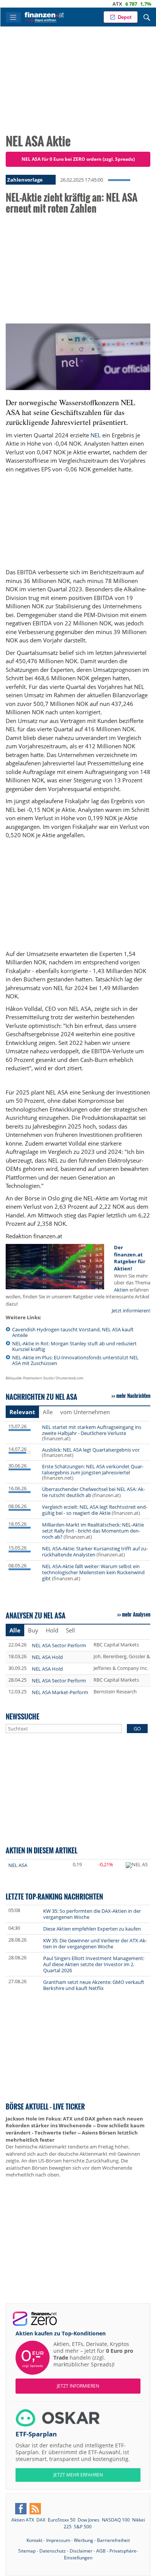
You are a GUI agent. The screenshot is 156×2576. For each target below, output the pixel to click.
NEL (96, 435)
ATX (94, 4)
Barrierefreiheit (113, 2540)
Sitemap (27, 2551)
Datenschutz (53, 2551)
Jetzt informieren (78, 2386)
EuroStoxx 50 (62, 2520)
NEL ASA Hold (47, 1657)
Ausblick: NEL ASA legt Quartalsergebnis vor (91, 1450)
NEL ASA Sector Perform (59, 1645)
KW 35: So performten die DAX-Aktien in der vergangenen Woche (92, 1914)
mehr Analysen (136, 1614)
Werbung (83, 2540)
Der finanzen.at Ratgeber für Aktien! (130, 1258)
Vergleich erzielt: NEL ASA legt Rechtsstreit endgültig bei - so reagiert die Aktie (95, 1510)
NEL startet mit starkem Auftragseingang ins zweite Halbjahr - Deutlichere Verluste (92, 1430)
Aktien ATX (23, 2520)
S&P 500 (83, 2527)
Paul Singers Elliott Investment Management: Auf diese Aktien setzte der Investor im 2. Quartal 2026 (94, 1964)
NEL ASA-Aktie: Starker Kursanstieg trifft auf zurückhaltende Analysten (95, 1552)
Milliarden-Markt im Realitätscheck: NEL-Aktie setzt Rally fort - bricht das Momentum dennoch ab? (93, 1531)
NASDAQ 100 (116, 2520)
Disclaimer (81, 2551)
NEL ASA (18, 1865)
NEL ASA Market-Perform (60, 1692)
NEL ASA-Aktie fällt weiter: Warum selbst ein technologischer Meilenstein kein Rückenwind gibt (93, 1572)
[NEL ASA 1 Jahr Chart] (137, 1865)
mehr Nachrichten (133, 1396)
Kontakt (34, 2540)
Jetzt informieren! (131, 1311)
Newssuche (23, 1716)
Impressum (58, 2540)
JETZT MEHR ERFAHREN (78, 2475)
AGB (101, 2551)
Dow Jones (89, 2520)
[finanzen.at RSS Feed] (35, 2509)
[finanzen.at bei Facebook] (21, 2509)
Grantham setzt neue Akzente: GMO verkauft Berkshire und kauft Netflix (94, 1985)
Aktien (121, 1290)
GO (137, 1729)
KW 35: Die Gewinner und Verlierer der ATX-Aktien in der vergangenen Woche (95, 1943)
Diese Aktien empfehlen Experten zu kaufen (92, 1929)
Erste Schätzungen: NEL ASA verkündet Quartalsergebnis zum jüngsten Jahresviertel (93, 1469)
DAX (138, 4)
